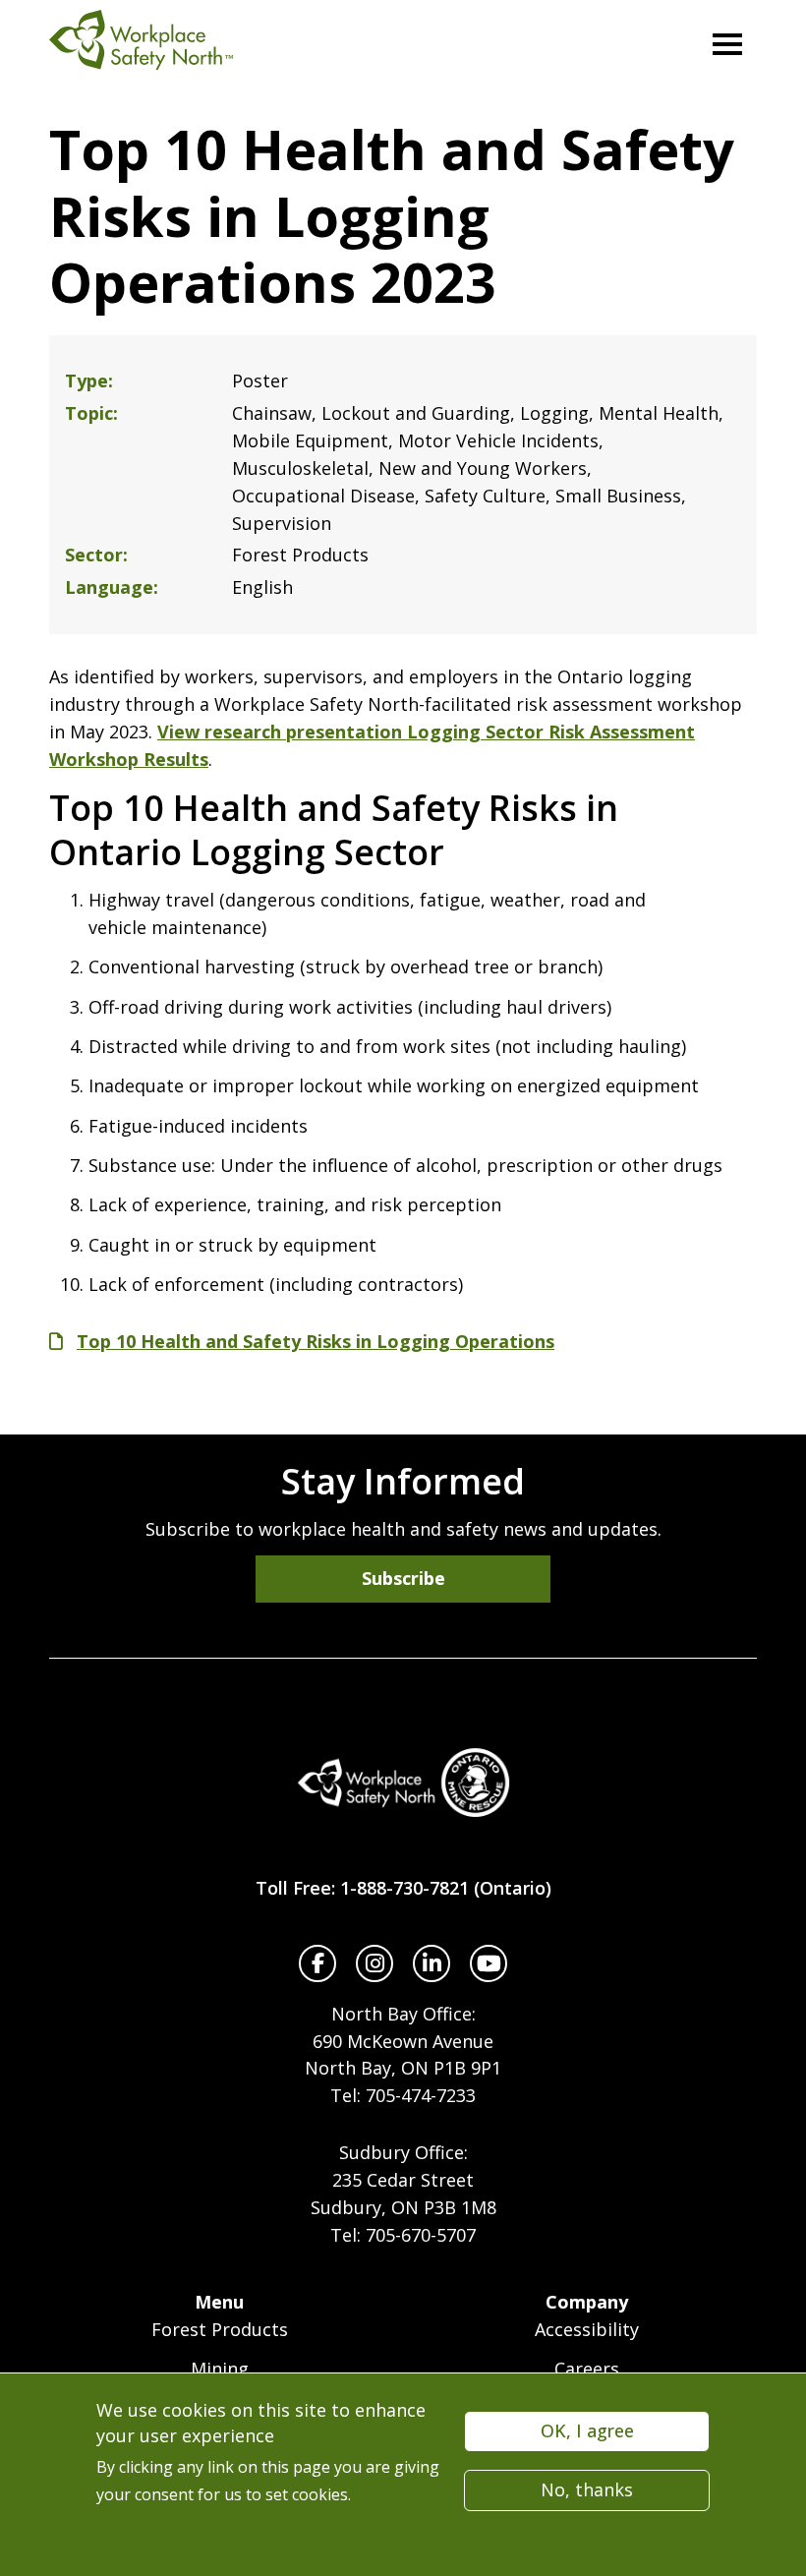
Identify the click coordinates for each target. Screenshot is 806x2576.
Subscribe (403, 1578)
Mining (220, 2369)
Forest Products (220, 2329)
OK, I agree (587, 2430)
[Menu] (727, 44)
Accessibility (587, 2329)
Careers (587, 2369)
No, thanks (587, 2489)
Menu (219, 2302)
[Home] (403, 1783)
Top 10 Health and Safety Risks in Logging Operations (316, 1341)
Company (587, 2302)
